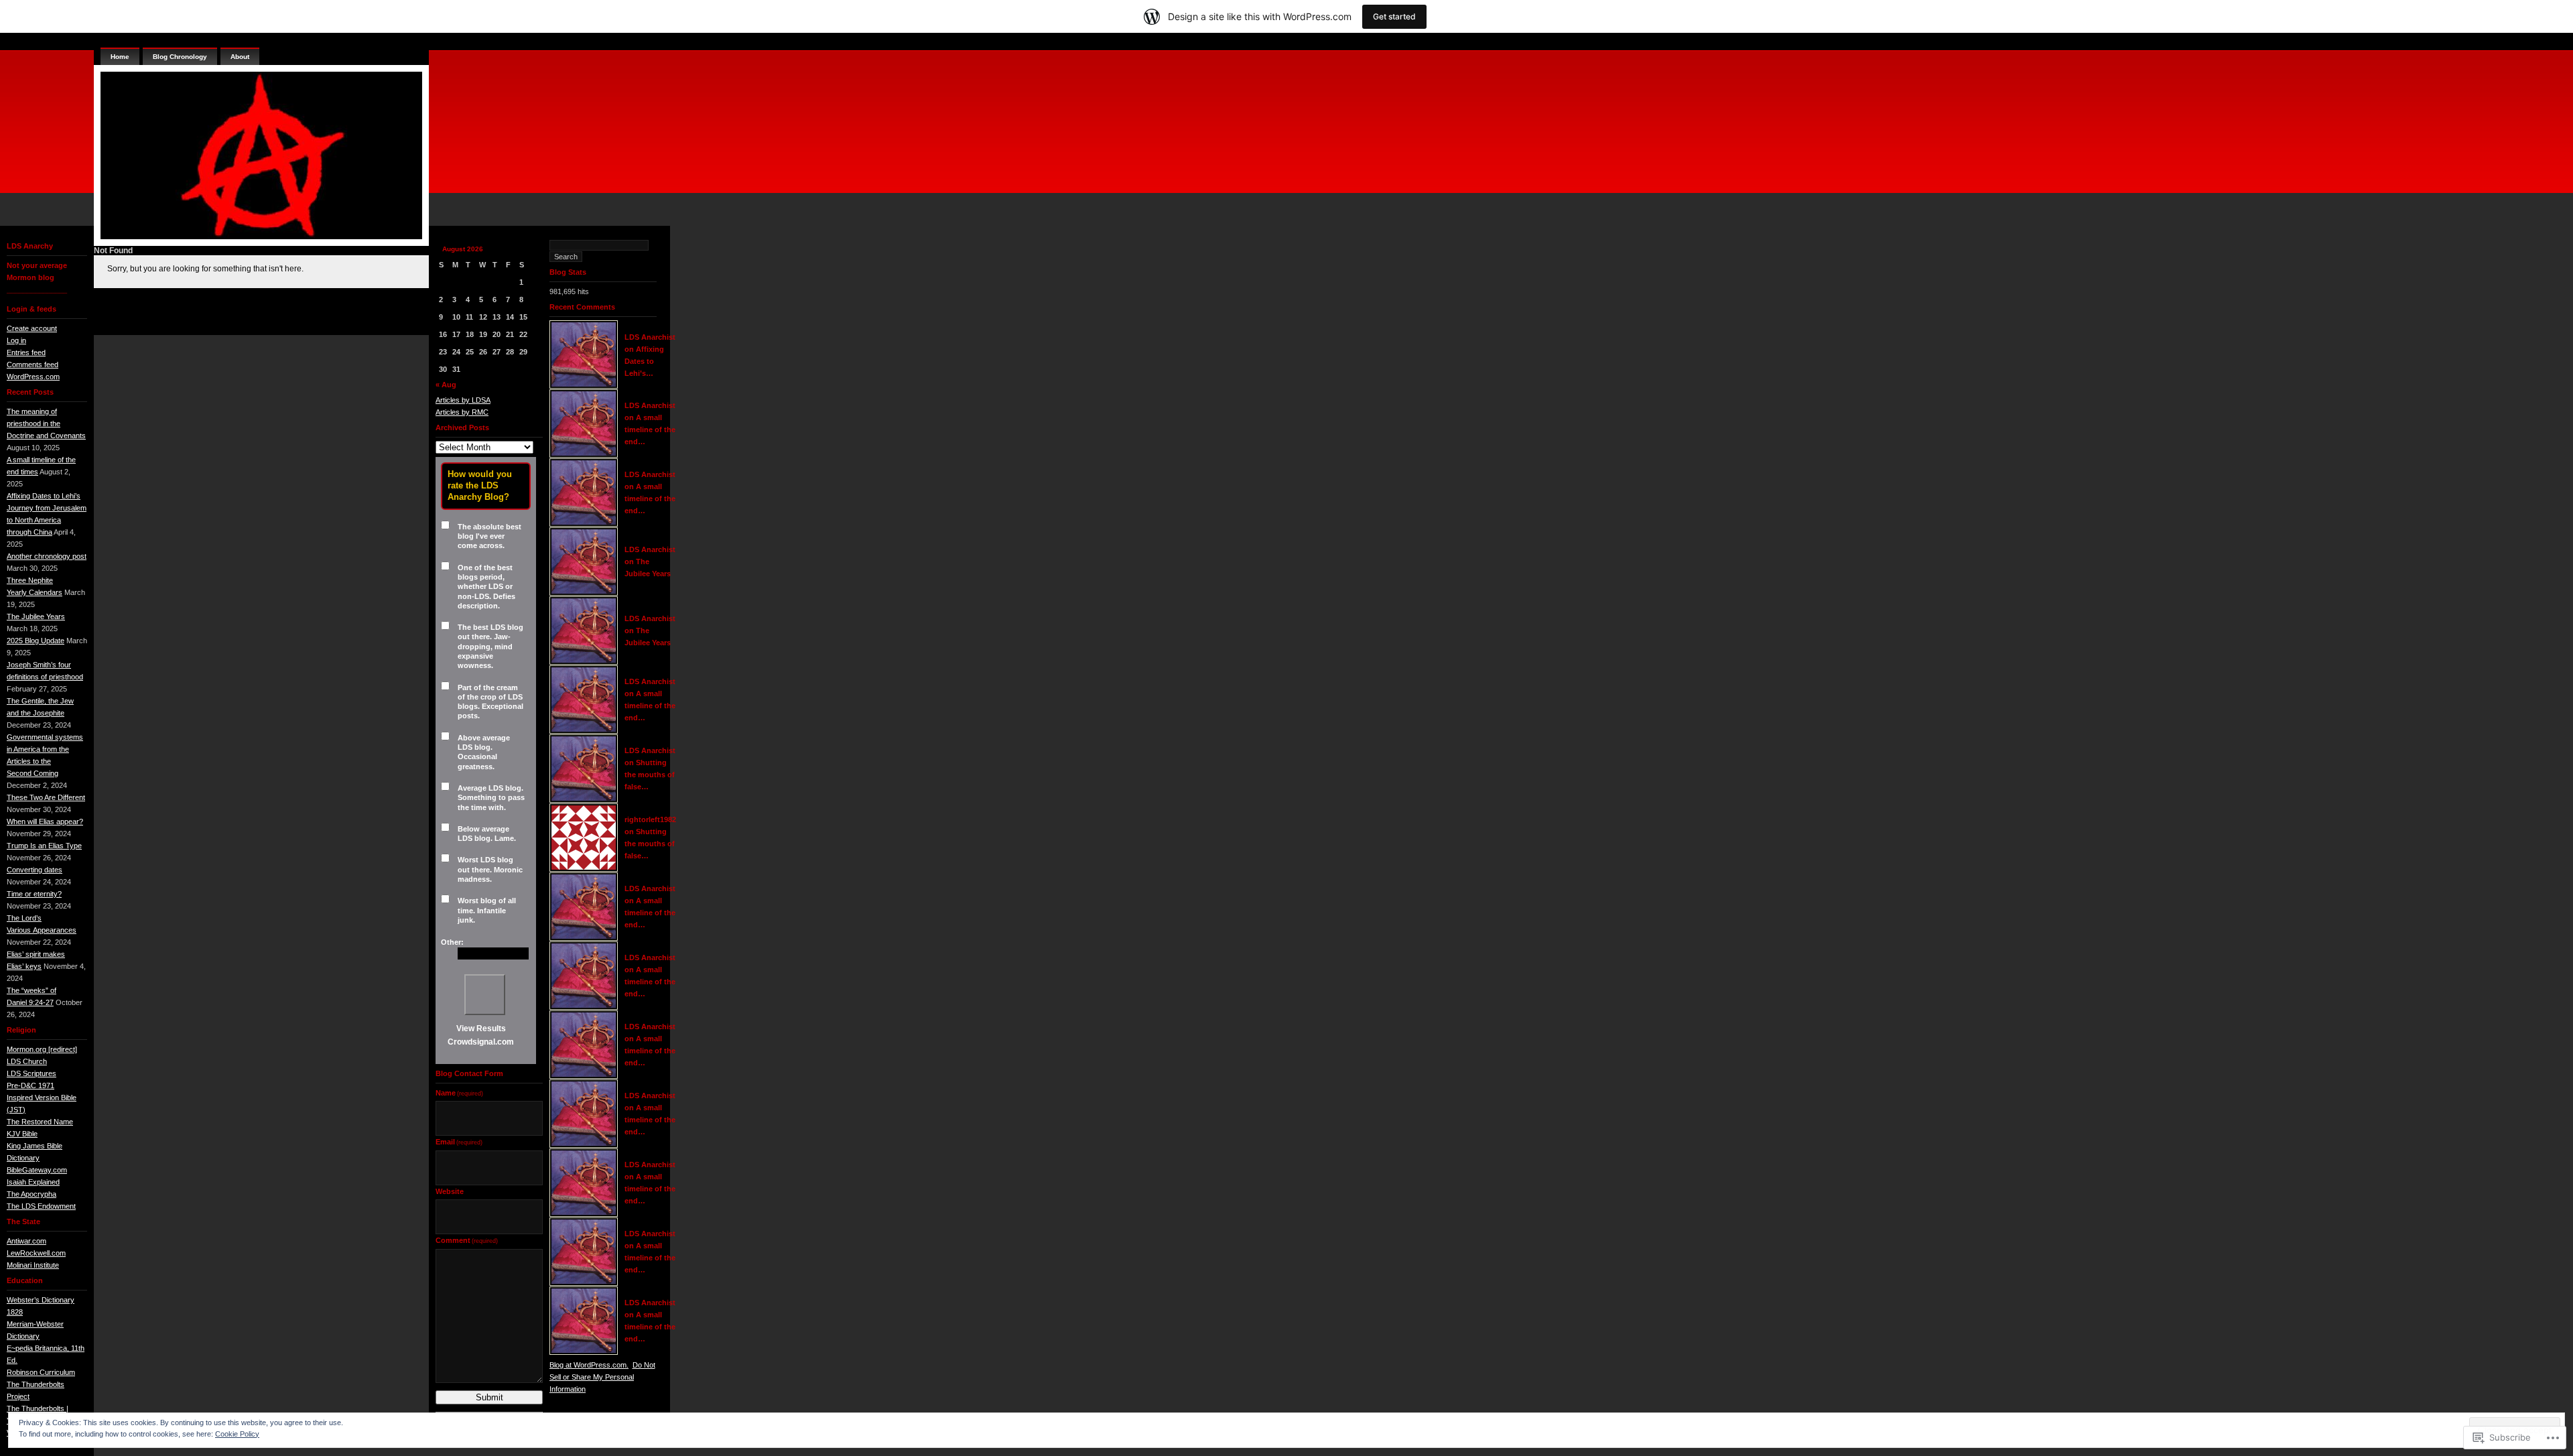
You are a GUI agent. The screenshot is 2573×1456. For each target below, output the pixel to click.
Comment (467, 1240)
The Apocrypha (31, 1194)
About (240, 57)
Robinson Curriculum (41, 1372)
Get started (1394, 16)
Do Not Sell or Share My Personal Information (602, 1377)
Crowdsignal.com (481, 1042)
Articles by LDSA (463, 400)
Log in (16, 340)
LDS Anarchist (650, 337)
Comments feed (32, 365)
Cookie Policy (237, 1434)
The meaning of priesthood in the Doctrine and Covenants (46, 423)
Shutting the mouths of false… (650, 775)
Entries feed (26, 352)
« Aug (446, 385)
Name (459, 1093)
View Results (481, 1029)
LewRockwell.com (36, 1253)
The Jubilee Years (36, 616)
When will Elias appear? (45, 821)
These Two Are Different (46, 797)
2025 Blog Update (36, 641)
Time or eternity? (34, 894)
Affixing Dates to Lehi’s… (644, 361)
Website (450, 1191)
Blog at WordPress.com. (589, 1365)
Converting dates (35, 870)
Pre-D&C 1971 (30, 1085)
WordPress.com (33, 377)
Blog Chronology (180, 57)
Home (120, 57)
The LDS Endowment (41, 1206)
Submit (489, 1397)
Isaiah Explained (33, 1182)
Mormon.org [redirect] (42, 1049)
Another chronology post (47, 556)
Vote (485, 995)
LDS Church (27, 1061)
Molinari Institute (33, 1265)
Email (459, 1142)
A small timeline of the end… (650, 429)
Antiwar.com (26, 1241)
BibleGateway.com (37, 1170)
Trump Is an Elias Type (44, 846)
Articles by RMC (462, 412)
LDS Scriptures (31, 1073)
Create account (32, 328)
